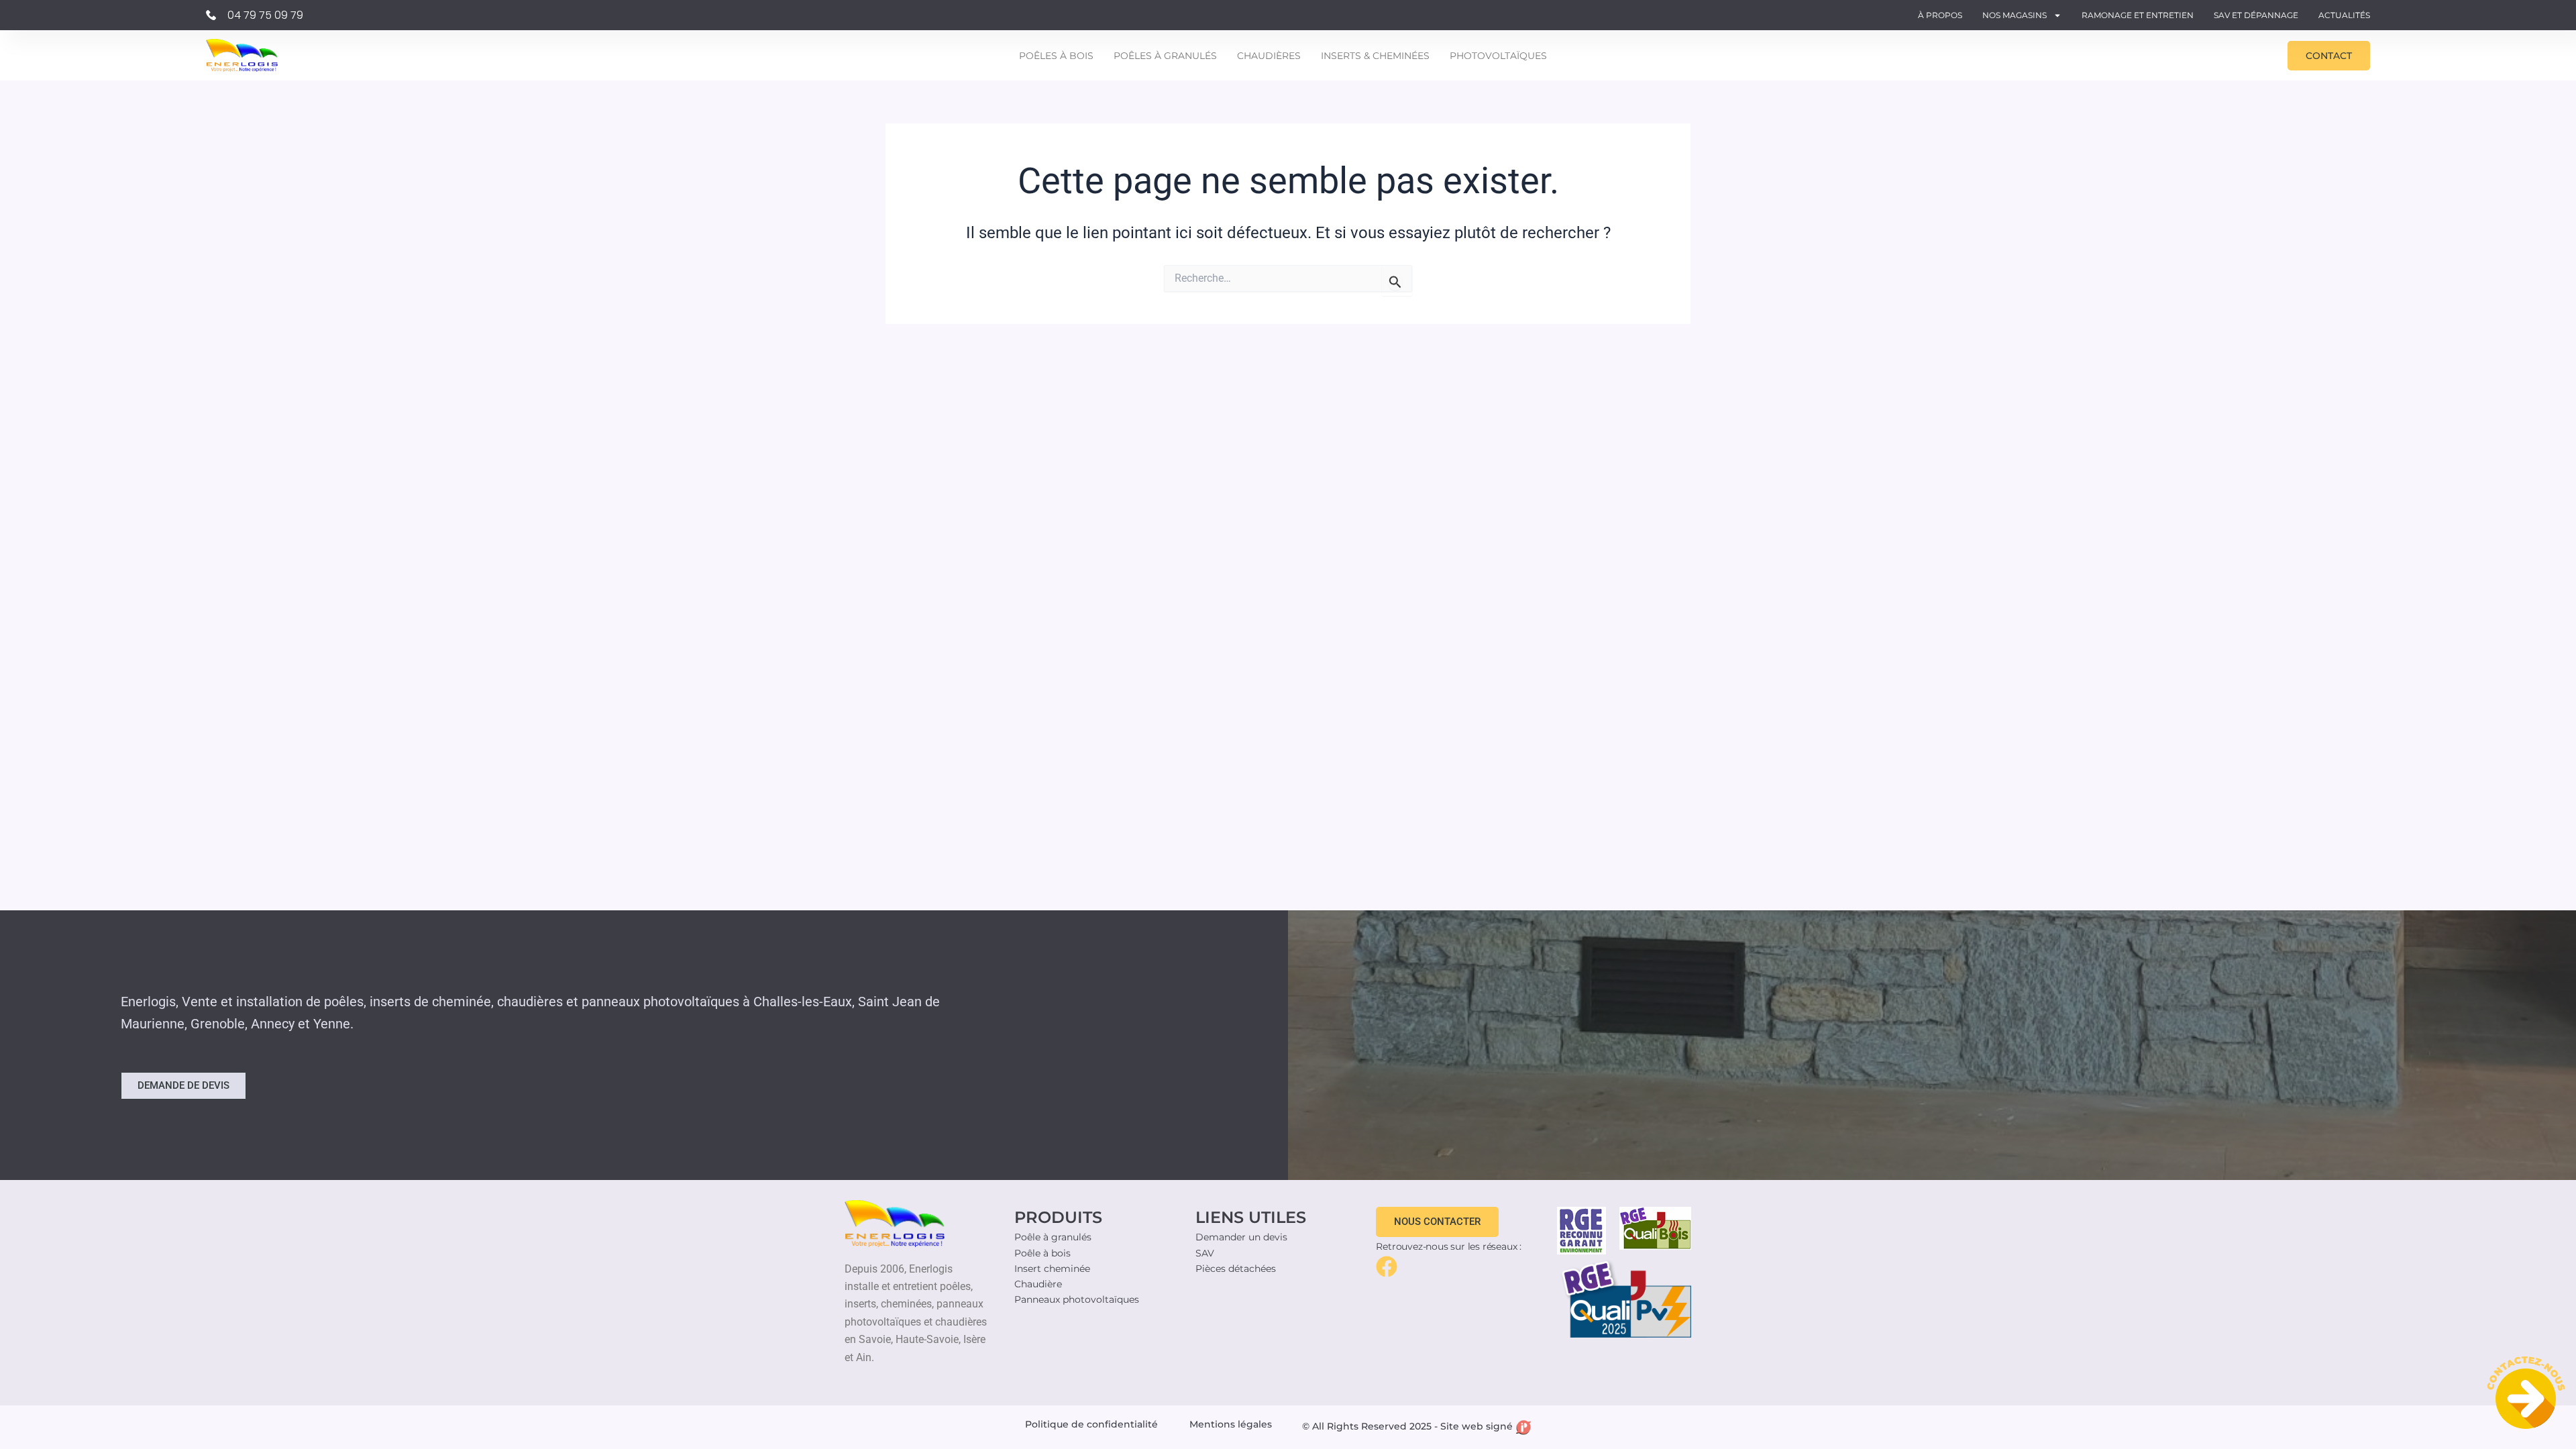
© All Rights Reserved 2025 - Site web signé (1409, 1426)
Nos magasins (2015, 15)
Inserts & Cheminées (1375, 56)
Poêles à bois (1056, 56)
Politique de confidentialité (1091, 1424)
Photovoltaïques (1498, 56)
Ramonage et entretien (2138, 15)
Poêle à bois (1042, 1253)
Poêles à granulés (1165, 56)
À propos (1940, 15)
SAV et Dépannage (2256, 15)
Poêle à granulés (1053, 1237)
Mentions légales (1231, 1424)
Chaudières (1269, 56)
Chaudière (1038, 1284)
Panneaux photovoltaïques (1077, 1299)
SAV (1205, 1253)
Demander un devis (1241, 1237)
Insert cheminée (1052, 1269)
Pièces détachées (1236, 1269)
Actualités (2344, 15)
